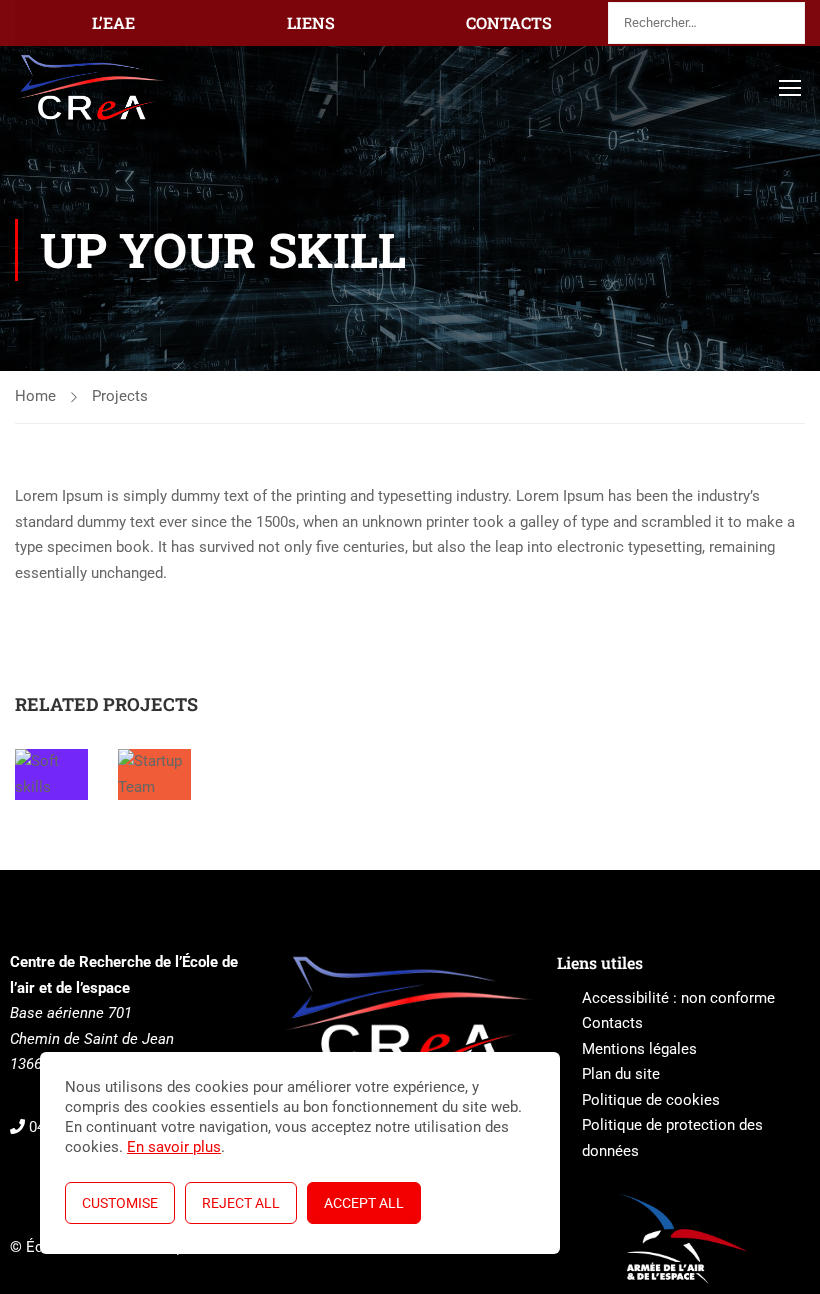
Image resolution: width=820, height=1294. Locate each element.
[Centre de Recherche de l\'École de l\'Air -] (91, 87)
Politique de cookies (651, 1100)
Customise (120, 1203)
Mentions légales (639, 1049)
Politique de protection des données (672, 1138)
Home (35, 396)
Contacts (612, 1023)
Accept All (364, 1203)
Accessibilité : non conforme (678, 998)
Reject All (241, 1203)
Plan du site (621, 1074)
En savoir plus (174, 1147)
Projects (120, 396)
